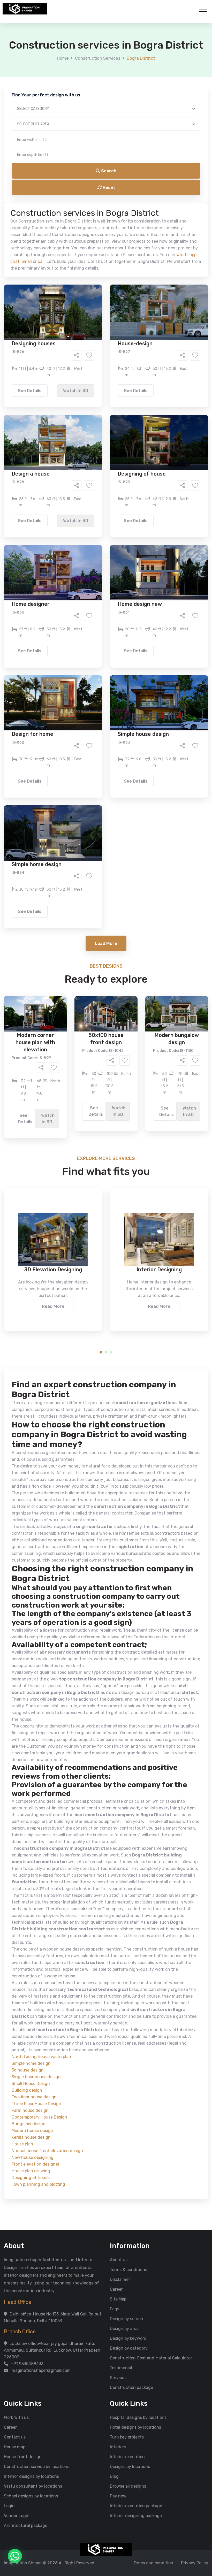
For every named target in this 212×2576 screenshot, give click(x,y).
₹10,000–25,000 (98, 256)
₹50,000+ (50, 264)
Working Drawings (95, 205)
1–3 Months (119, 235)
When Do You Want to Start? (62, 226)
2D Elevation (53, 205)
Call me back (149, 292)
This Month (84, 235)
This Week (50, 235)
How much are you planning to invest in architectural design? (94, 247)
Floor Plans (51, 198)
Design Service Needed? (58, 189)
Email (40, 116)
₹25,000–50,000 (144, 256)
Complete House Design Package (122, 213)
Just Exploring (157, 235)
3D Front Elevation (93, 198)
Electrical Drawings (145, 205)
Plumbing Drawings (59, 213)
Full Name (44, 61)
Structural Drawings (144, 198)
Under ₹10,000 (55, 256)
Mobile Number (49, 88)
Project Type (47, 143)
